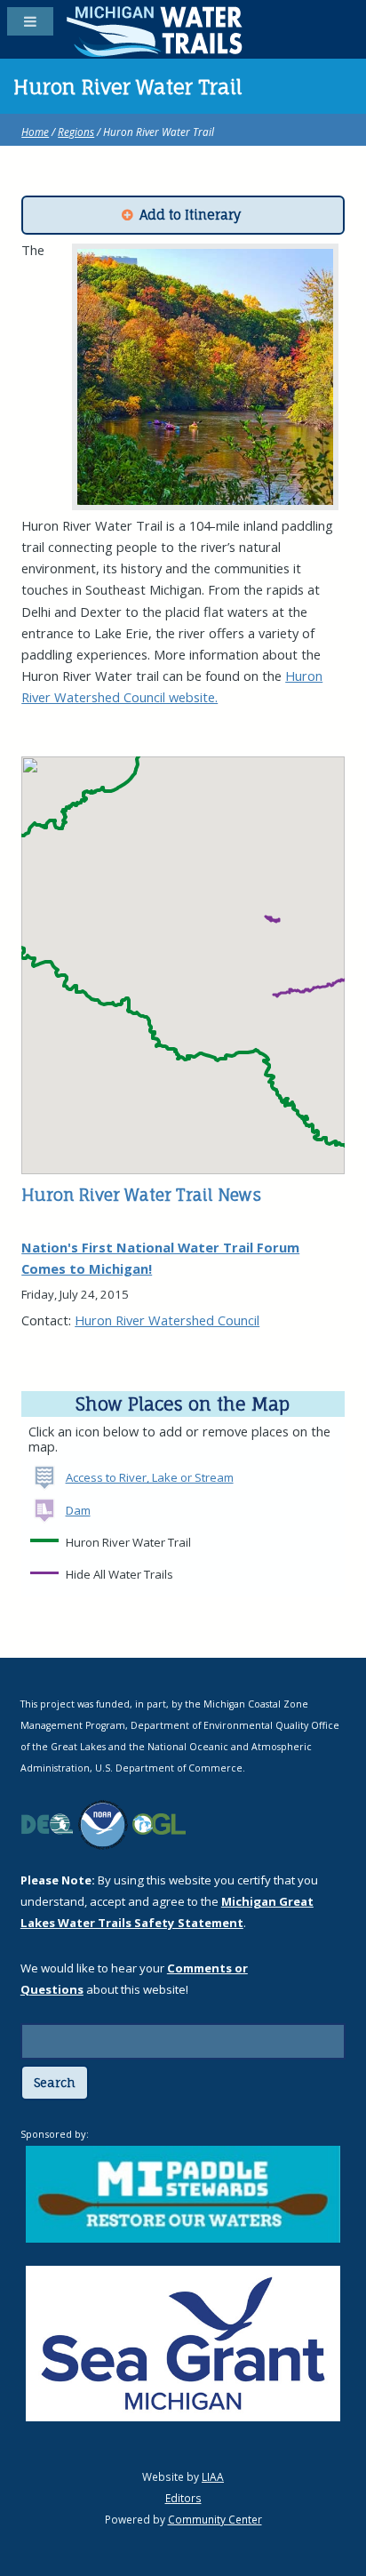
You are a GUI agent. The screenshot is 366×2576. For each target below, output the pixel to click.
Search (55, 2083)
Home (35, 132)
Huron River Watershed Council (167, 1320)
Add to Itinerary (190, 215)
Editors (183, 2498)
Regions (76, 132)
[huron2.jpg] (206, 377)
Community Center (215, 2519)
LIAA (213, 2476)
